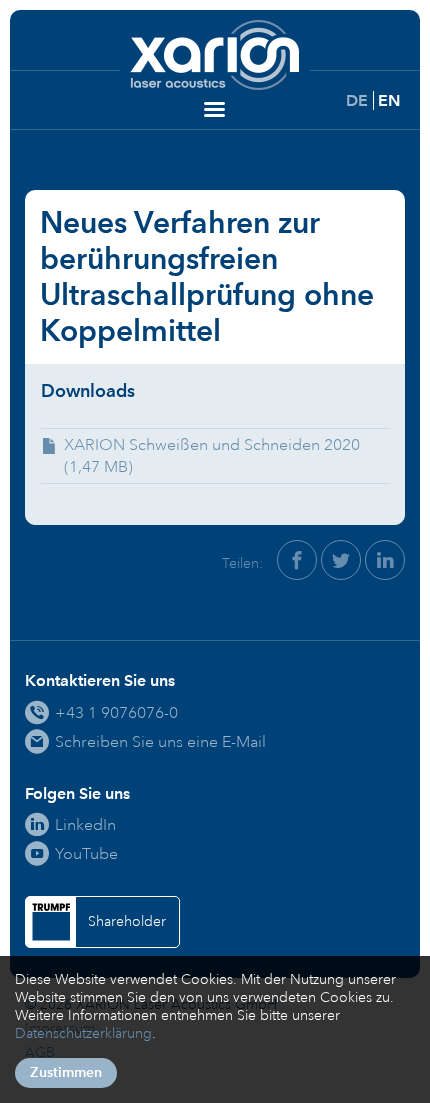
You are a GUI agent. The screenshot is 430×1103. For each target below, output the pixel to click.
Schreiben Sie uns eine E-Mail (160, 741)
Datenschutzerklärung (83, 1033)
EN (389, 100)
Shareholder (127, 921)
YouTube (86, 853)
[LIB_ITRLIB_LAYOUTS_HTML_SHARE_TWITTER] (341, 560)
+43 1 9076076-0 (116, 712)
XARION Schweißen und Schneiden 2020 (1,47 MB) (212, 455)
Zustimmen (66, 1072)
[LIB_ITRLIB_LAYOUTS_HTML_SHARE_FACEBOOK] (297, 560)
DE (357, 100)
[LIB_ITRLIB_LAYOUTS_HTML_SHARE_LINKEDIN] (385, 560)
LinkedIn (85, 824)
